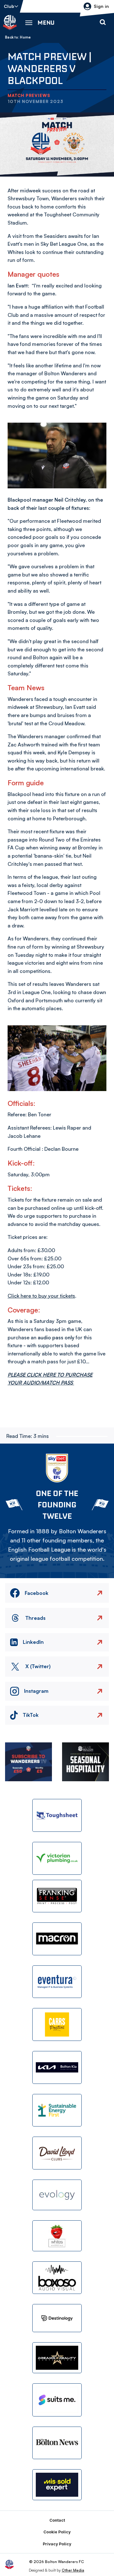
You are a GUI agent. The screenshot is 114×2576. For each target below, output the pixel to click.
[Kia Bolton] (57, 2067)
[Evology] (57, 2195)
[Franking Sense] (57, 1896)
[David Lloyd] (57, 2153)
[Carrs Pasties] (57, 2024)
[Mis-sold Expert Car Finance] (57, 2485)
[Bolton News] (57, 2443)
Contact (57, 2520)
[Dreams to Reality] (57, 2358)
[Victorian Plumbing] (57, 1858)
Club (9, 6)
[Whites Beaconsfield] (57, 2236)
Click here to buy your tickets (41, 1296)
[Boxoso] (57, 2278)
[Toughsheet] (57, 1815)
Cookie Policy (57, 2532)
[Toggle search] (103, 22)
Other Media (73, 2570)
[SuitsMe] (57, 2400)
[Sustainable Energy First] (57, 2110)
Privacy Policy (57, 2544)
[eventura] (57, 1982)
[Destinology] (57, 2318)
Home (25, 37)
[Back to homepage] (10, 22)
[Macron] (57, 1939)
